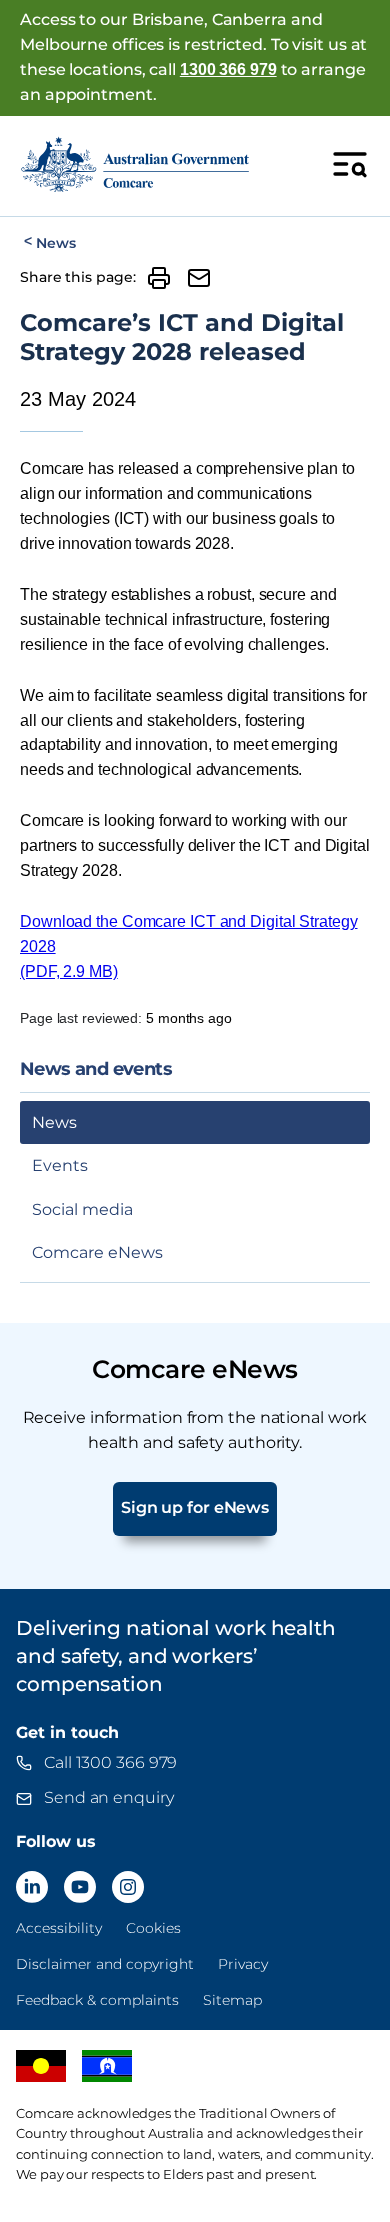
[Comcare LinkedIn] (32, 1887)
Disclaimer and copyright (105, 1964)
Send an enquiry (109, 1797)
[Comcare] (135, 164)
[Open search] (350, 164)
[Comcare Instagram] (128, 1887)
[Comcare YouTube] (80, 1887)
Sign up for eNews (195, 1507)
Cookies (153, 1928)
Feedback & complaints (97, 2000)
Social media (82, 1209)
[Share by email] (199, 278)
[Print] (159, 278)
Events (60, 1165)
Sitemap (232, 2000)
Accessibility (59, 1928)
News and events (96, 1069)
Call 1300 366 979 (110, 1762)
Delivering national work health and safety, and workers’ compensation (176, 1656)
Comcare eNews (97, 1252)
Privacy (243, 1964)
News (55, 243)
